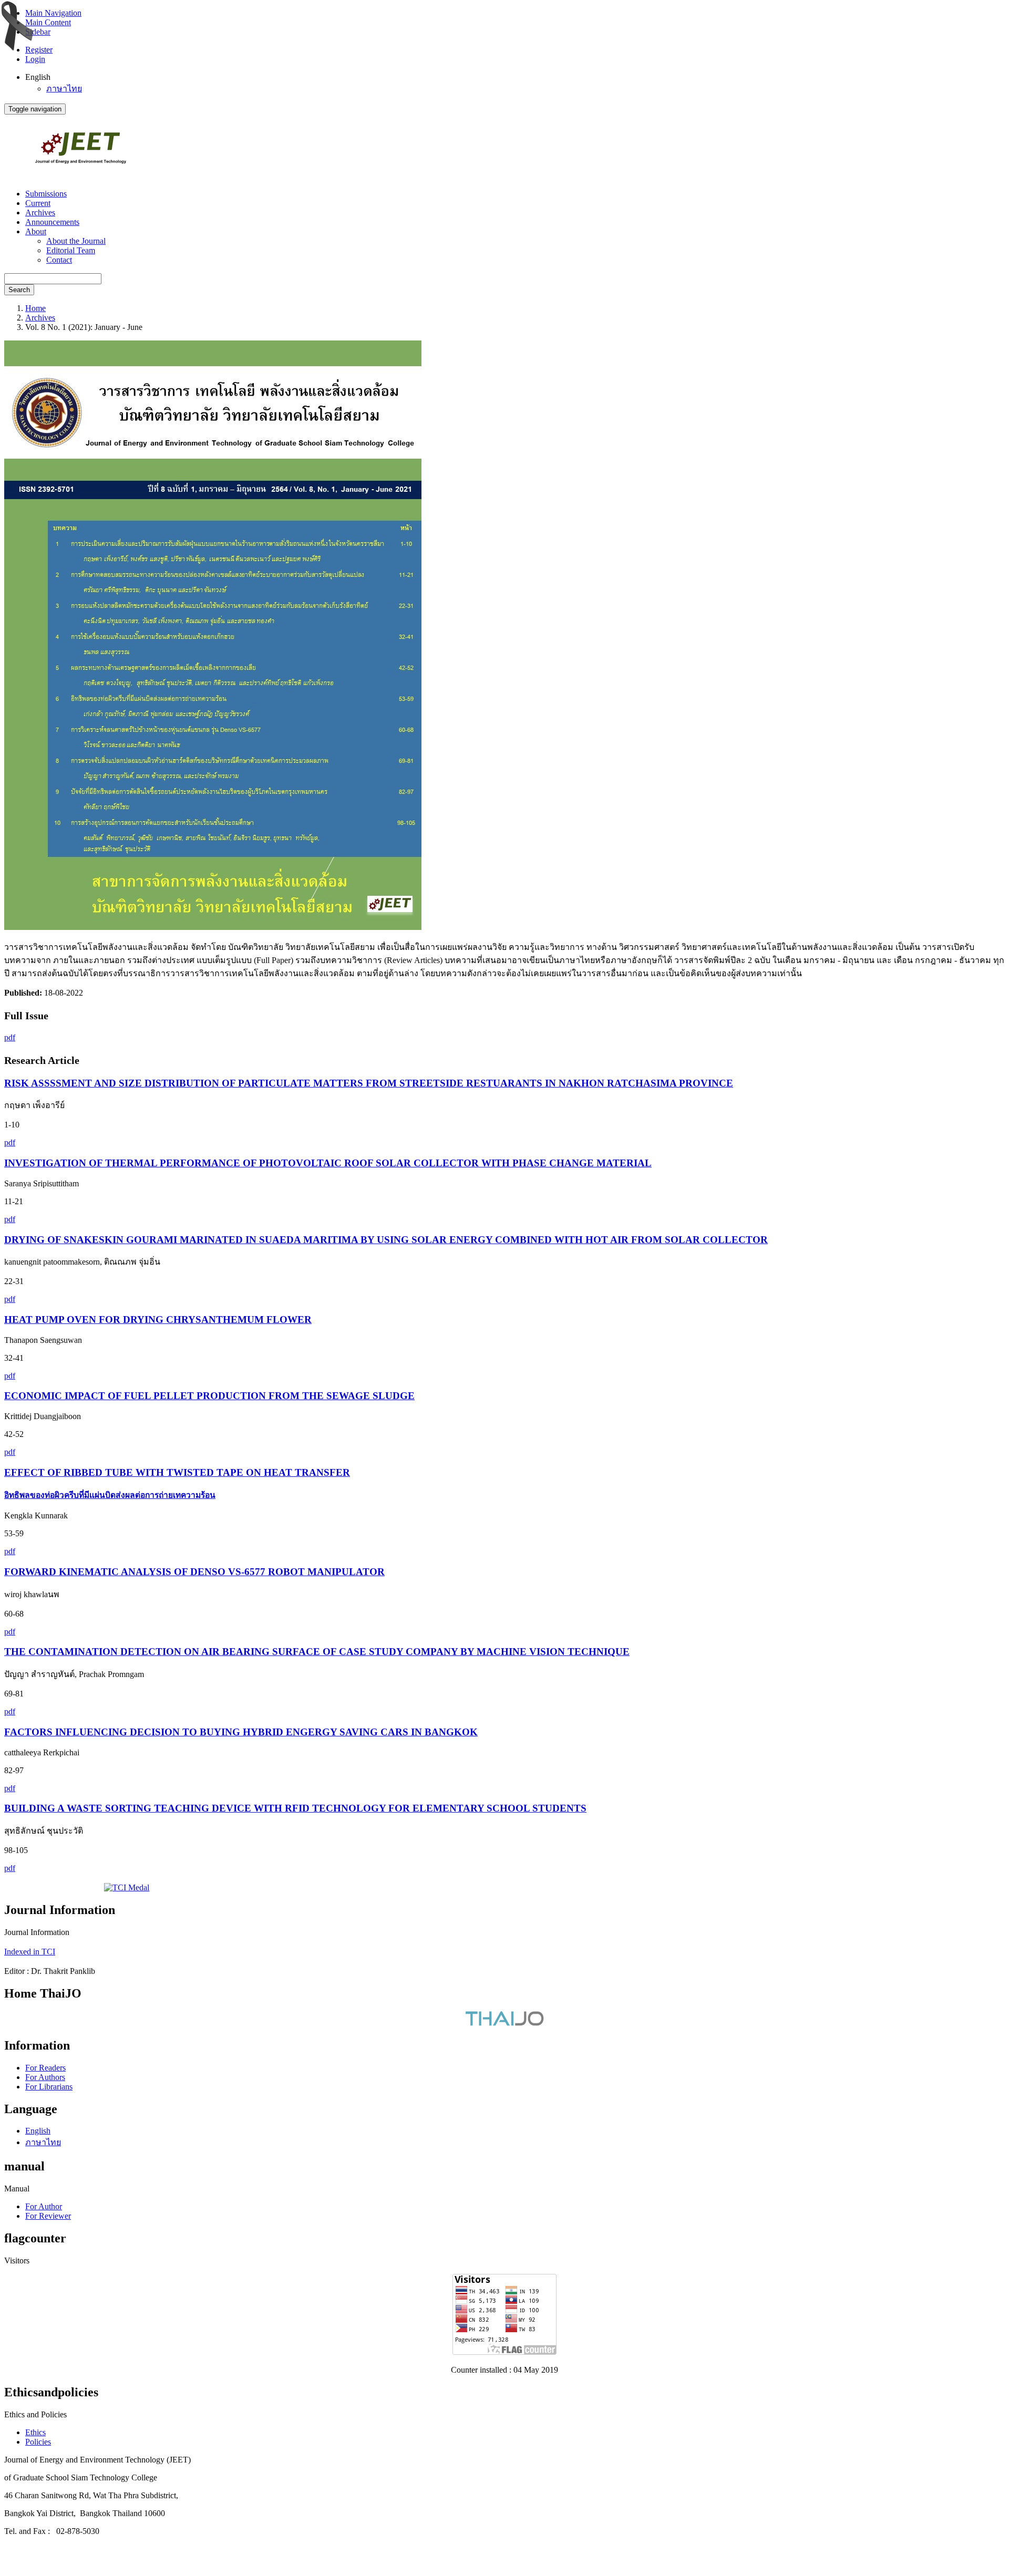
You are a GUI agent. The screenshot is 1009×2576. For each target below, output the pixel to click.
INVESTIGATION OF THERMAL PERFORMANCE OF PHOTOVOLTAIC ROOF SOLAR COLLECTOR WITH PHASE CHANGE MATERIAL (328, 1163)
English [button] (38, 77)
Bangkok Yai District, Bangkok (58, 2513)
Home (35, 308)
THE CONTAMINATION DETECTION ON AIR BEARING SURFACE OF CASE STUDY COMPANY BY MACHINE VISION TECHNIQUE (317, 1652)
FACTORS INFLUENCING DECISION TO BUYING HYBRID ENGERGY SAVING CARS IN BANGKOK (241, 1732)
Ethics (35, 2432)
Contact (59, 260)
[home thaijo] (504, 2023)
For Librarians (49, 2087)
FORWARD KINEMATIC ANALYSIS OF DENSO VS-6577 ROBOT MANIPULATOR (194, 1572)
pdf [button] (10, 1037)
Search (19, 290)
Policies (38, 2442)
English (38, 2131)
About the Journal (76, 241)
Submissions (46, 194)
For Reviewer (48, 2216)
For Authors (45, 2077)
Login (35, 59)
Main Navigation (53, 13)
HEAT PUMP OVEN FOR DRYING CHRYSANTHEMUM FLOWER (158, 1320)
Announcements (52, 222)
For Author (44, 2206)
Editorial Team (71, 250)
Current (38, 203)
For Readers (45, 2068)
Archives (40, 213)
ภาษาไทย (64, 89)
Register (39, 50)
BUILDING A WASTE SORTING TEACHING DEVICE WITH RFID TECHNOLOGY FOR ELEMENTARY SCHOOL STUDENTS (295, 1808)
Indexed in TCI (30, 1952)
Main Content (48, 22)
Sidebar (38, 32)
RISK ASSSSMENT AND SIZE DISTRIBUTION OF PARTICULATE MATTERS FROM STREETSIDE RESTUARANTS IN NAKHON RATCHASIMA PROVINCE (369, 1083)
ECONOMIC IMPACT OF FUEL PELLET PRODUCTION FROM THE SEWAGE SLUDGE (209, 1396)
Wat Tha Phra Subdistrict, (136, 2495)
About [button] (36, 231)
